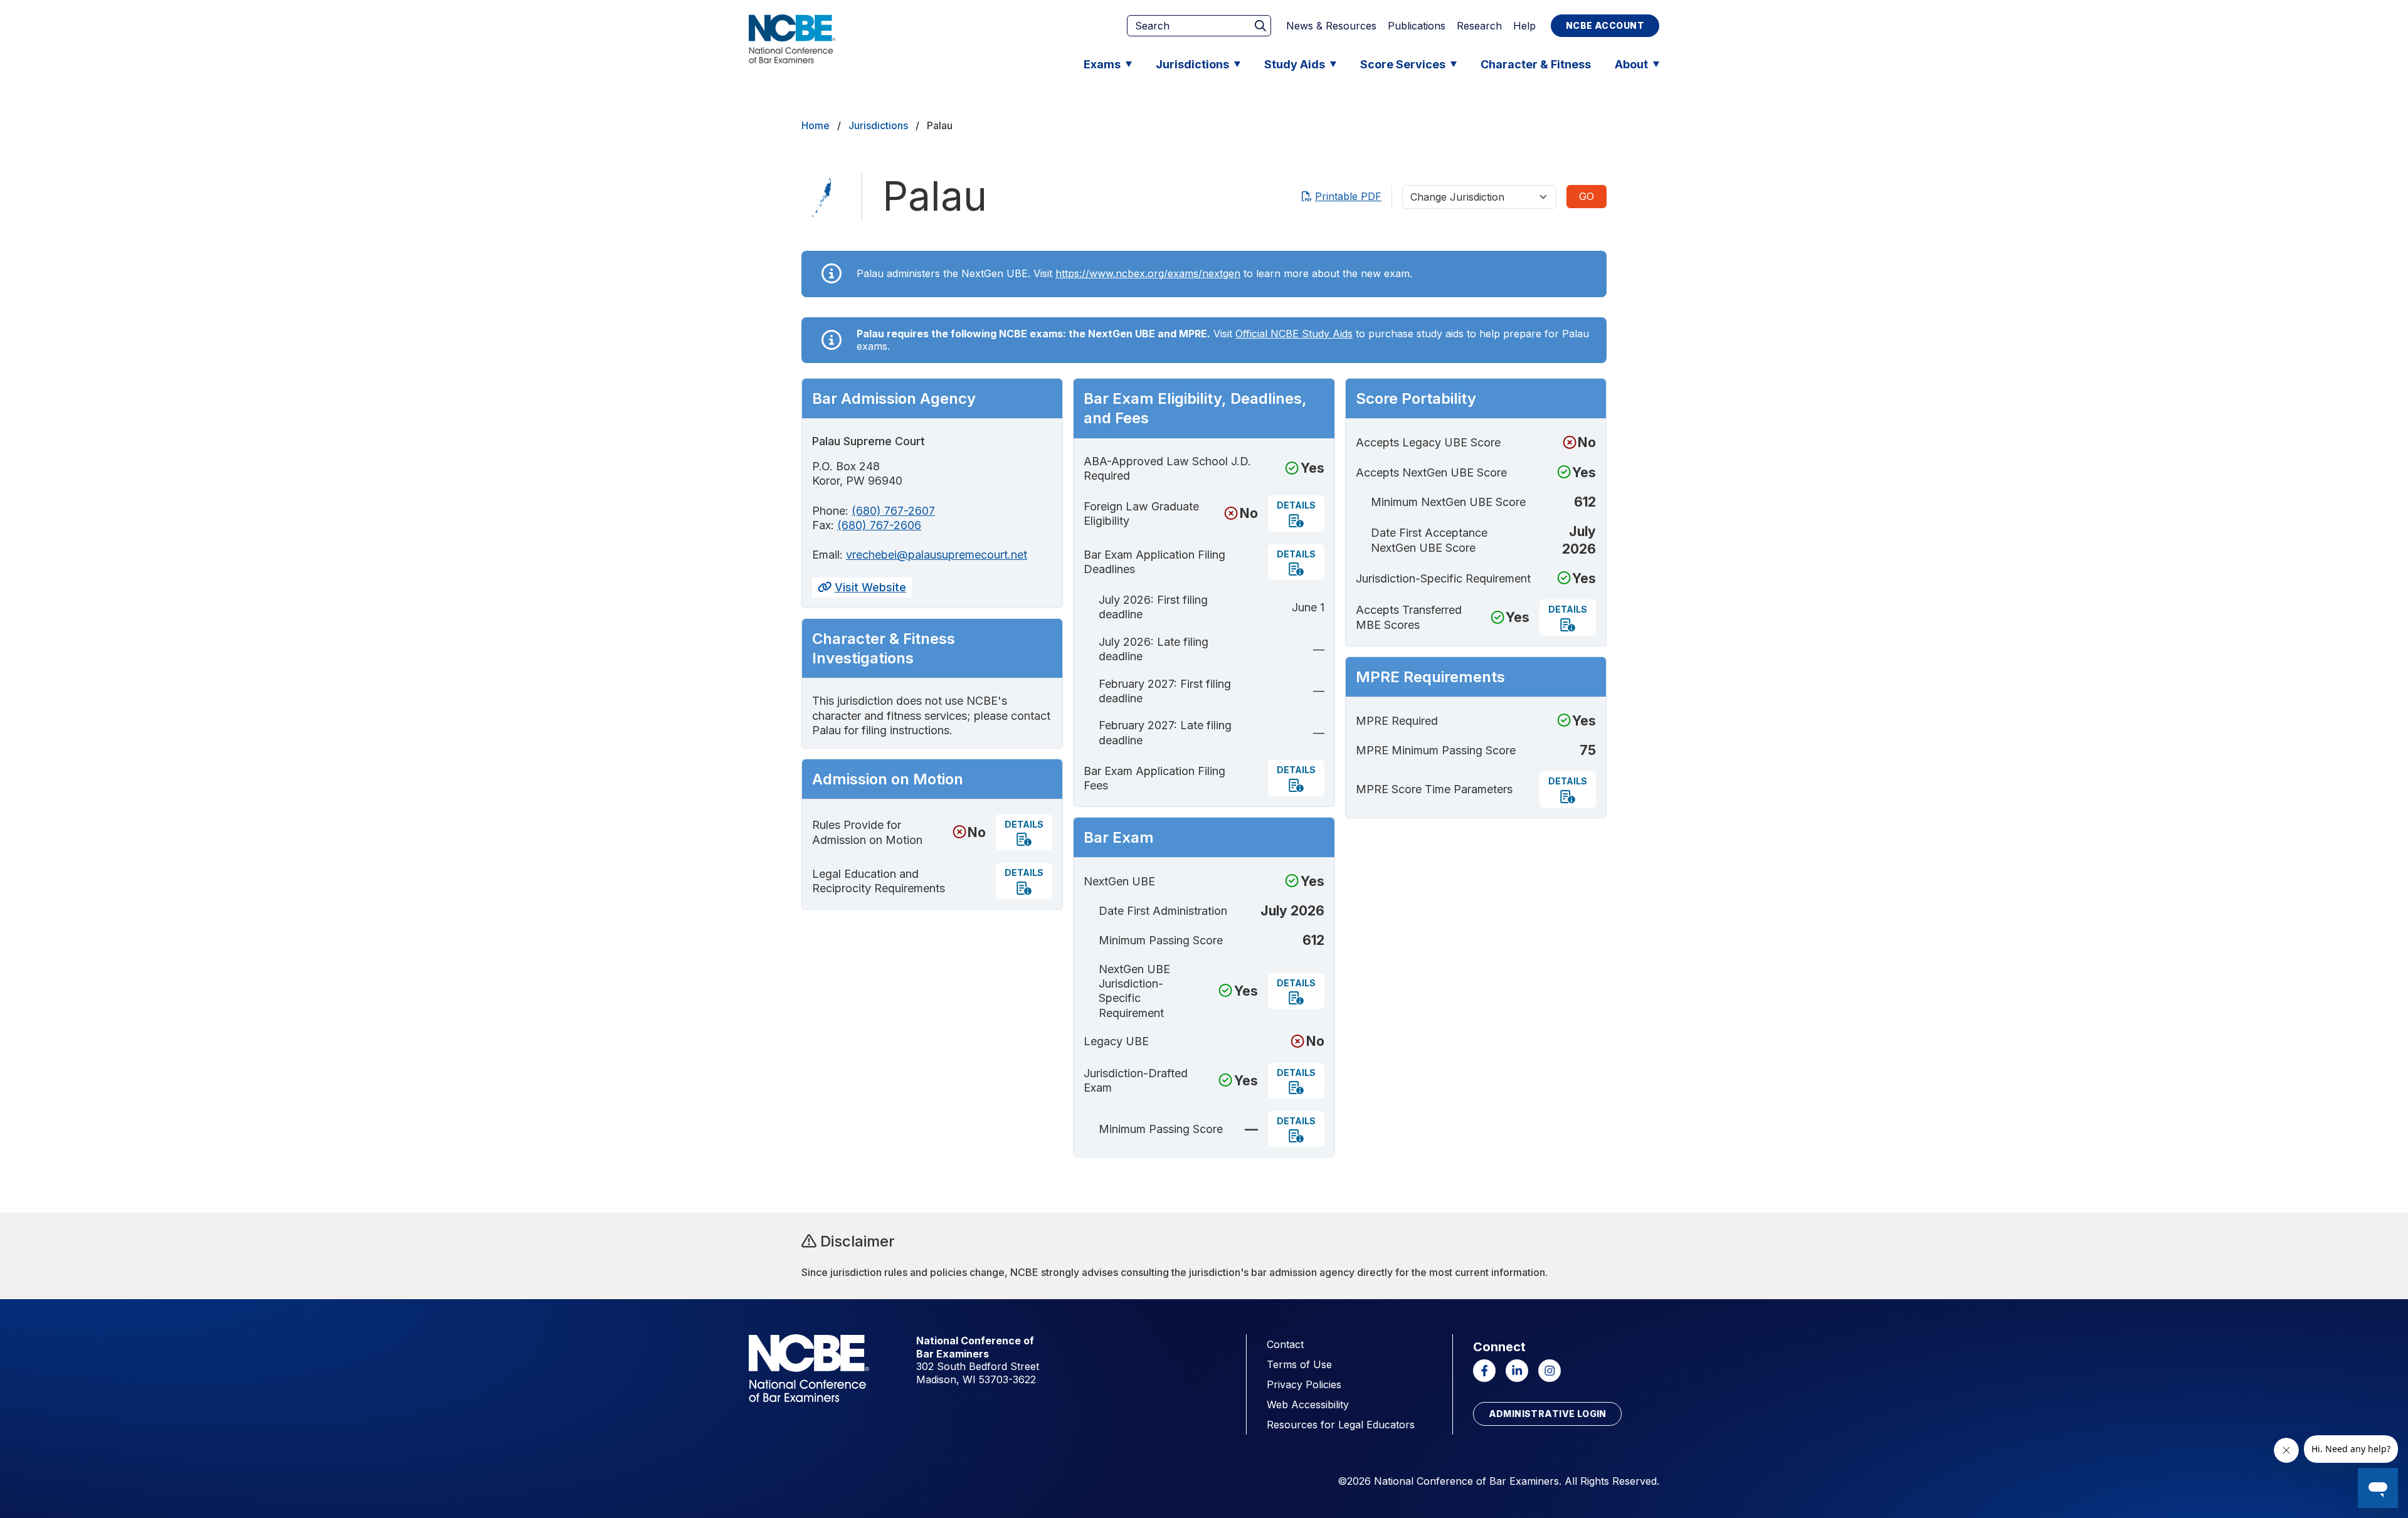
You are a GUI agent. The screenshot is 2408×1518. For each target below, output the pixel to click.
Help (1524, 26)
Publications (1417, 26)
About (1631, 64)
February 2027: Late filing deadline (1165, 732)
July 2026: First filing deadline (1153, 607)
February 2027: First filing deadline (1165, 691)
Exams (1102, 64)
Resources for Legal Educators (1341, 1425)
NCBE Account (1605, 25)
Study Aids (1295, 64)
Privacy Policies (1304, 1384)
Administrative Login (1548, 1414)
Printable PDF (1348, 196)
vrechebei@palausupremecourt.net (937, 555)
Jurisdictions (1192, 64)
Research (1479, 26)
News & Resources (1331, 26)
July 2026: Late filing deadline (1154, 649)
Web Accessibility (1308, 1405)
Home (816, 125)
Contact (1285, 1344)
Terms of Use (1299, 1364)
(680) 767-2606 (879, 525)
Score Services (1403, 64)
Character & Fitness (1536, 64)
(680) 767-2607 (893, 511)
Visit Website (870, 587)
